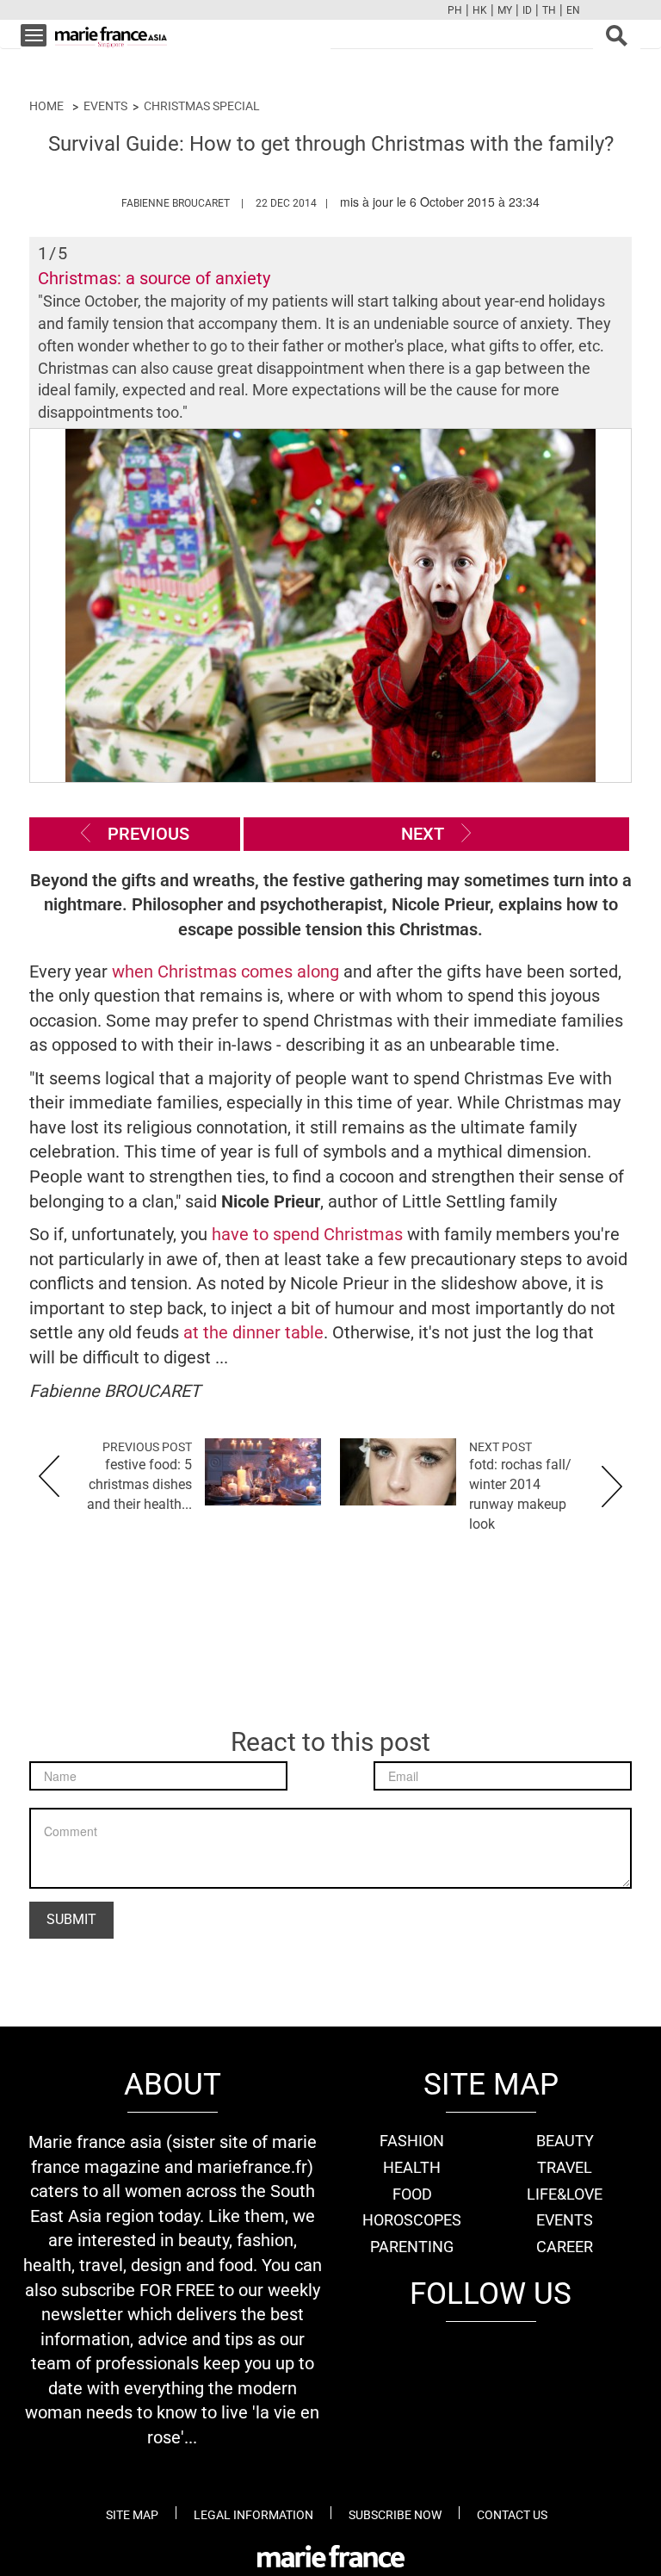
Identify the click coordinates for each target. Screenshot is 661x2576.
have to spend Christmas (307, 1234)
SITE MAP (132, 2515)
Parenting (412, 2247)
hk (480, 10)
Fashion (412, 2141)
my (505, 10)
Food (412, 2194)
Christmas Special (202, 106)
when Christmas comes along (225, 971)
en (573, 10)
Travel (565, 2167)
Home (46, 106)
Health (412, 2167)
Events (105, 106)
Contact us (512, 2515)
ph (455, 10)
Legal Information (253, 2515)
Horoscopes (412, 2220)
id (527, 10)
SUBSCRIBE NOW (395, 2515)
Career (565, 2247)
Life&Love (565, 2194)
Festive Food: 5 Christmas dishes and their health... (139, 1484)
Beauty (565, 2141)
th (549, 10)
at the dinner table (253, 1332)
